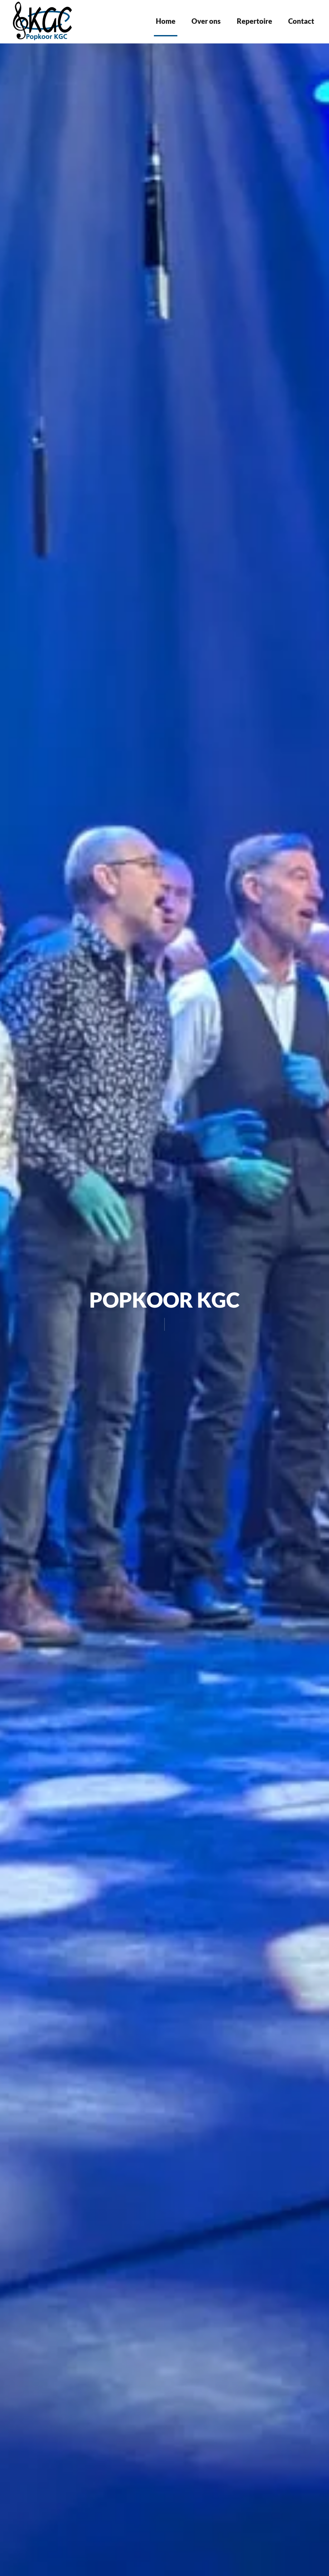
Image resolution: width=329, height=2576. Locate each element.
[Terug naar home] (44, 21)
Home (166, 21)
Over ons (206, 21)
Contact (301, 21)
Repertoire (254, 21)
